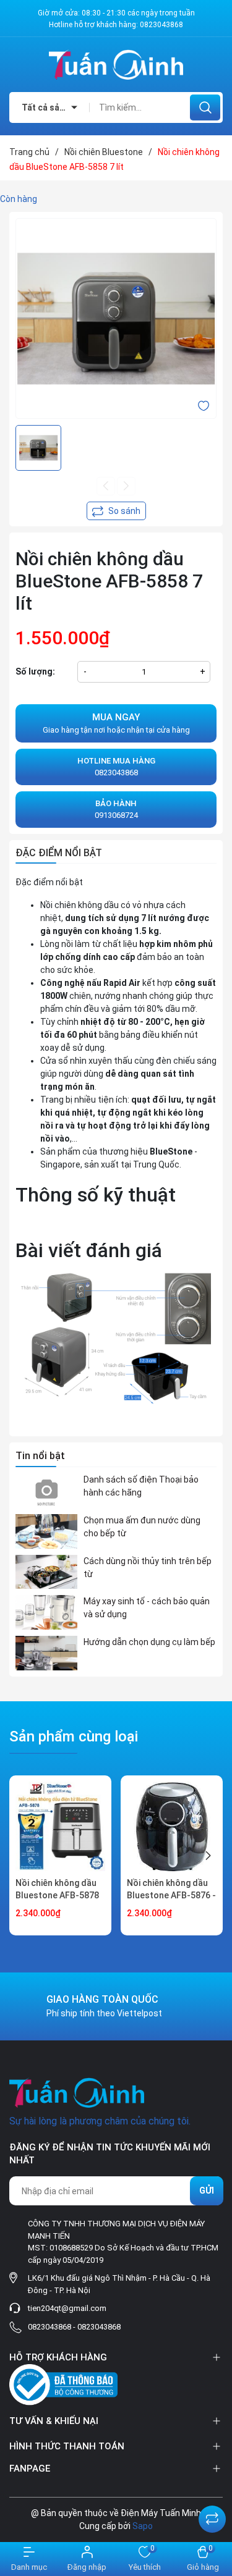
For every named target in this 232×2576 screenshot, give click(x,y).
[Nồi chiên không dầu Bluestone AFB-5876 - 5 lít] (172, 1826)
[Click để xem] (116, 318)
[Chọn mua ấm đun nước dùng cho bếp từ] (46, 1531)
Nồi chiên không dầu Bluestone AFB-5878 (57, 1889)
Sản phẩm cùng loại (74, 1736)
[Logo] (116, 65)
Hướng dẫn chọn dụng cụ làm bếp (149, 1642)
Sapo (143, 2526)
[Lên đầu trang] (212, 2488)
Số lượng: (35, 671)
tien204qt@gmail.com (67, 2308)
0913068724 (116, 810)
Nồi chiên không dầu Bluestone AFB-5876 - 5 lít (171, 1895)
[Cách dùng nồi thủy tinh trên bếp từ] (46, 1572)
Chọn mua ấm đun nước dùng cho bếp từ (142, 1527)
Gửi (207, 2191)
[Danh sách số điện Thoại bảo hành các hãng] (46, 1491)
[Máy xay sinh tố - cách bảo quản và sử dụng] (46, 1612)
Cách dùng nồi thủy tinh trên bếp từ (148, 1568)
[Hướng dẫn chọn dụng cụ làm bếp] (46, 1653)
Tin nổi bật (40, 1456)
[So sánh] (212, 2519)
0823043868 (161, 25)
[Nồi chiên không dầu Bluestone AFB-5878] (60, 1826)
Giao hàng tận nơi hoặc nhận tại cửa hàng (116, 723)
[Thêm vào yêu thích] (204, 405)
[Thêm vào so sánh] (116, 511)
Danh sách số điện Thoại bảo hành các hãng (141, 1486)
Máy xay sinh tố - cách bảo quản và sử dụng (147, 1608)
